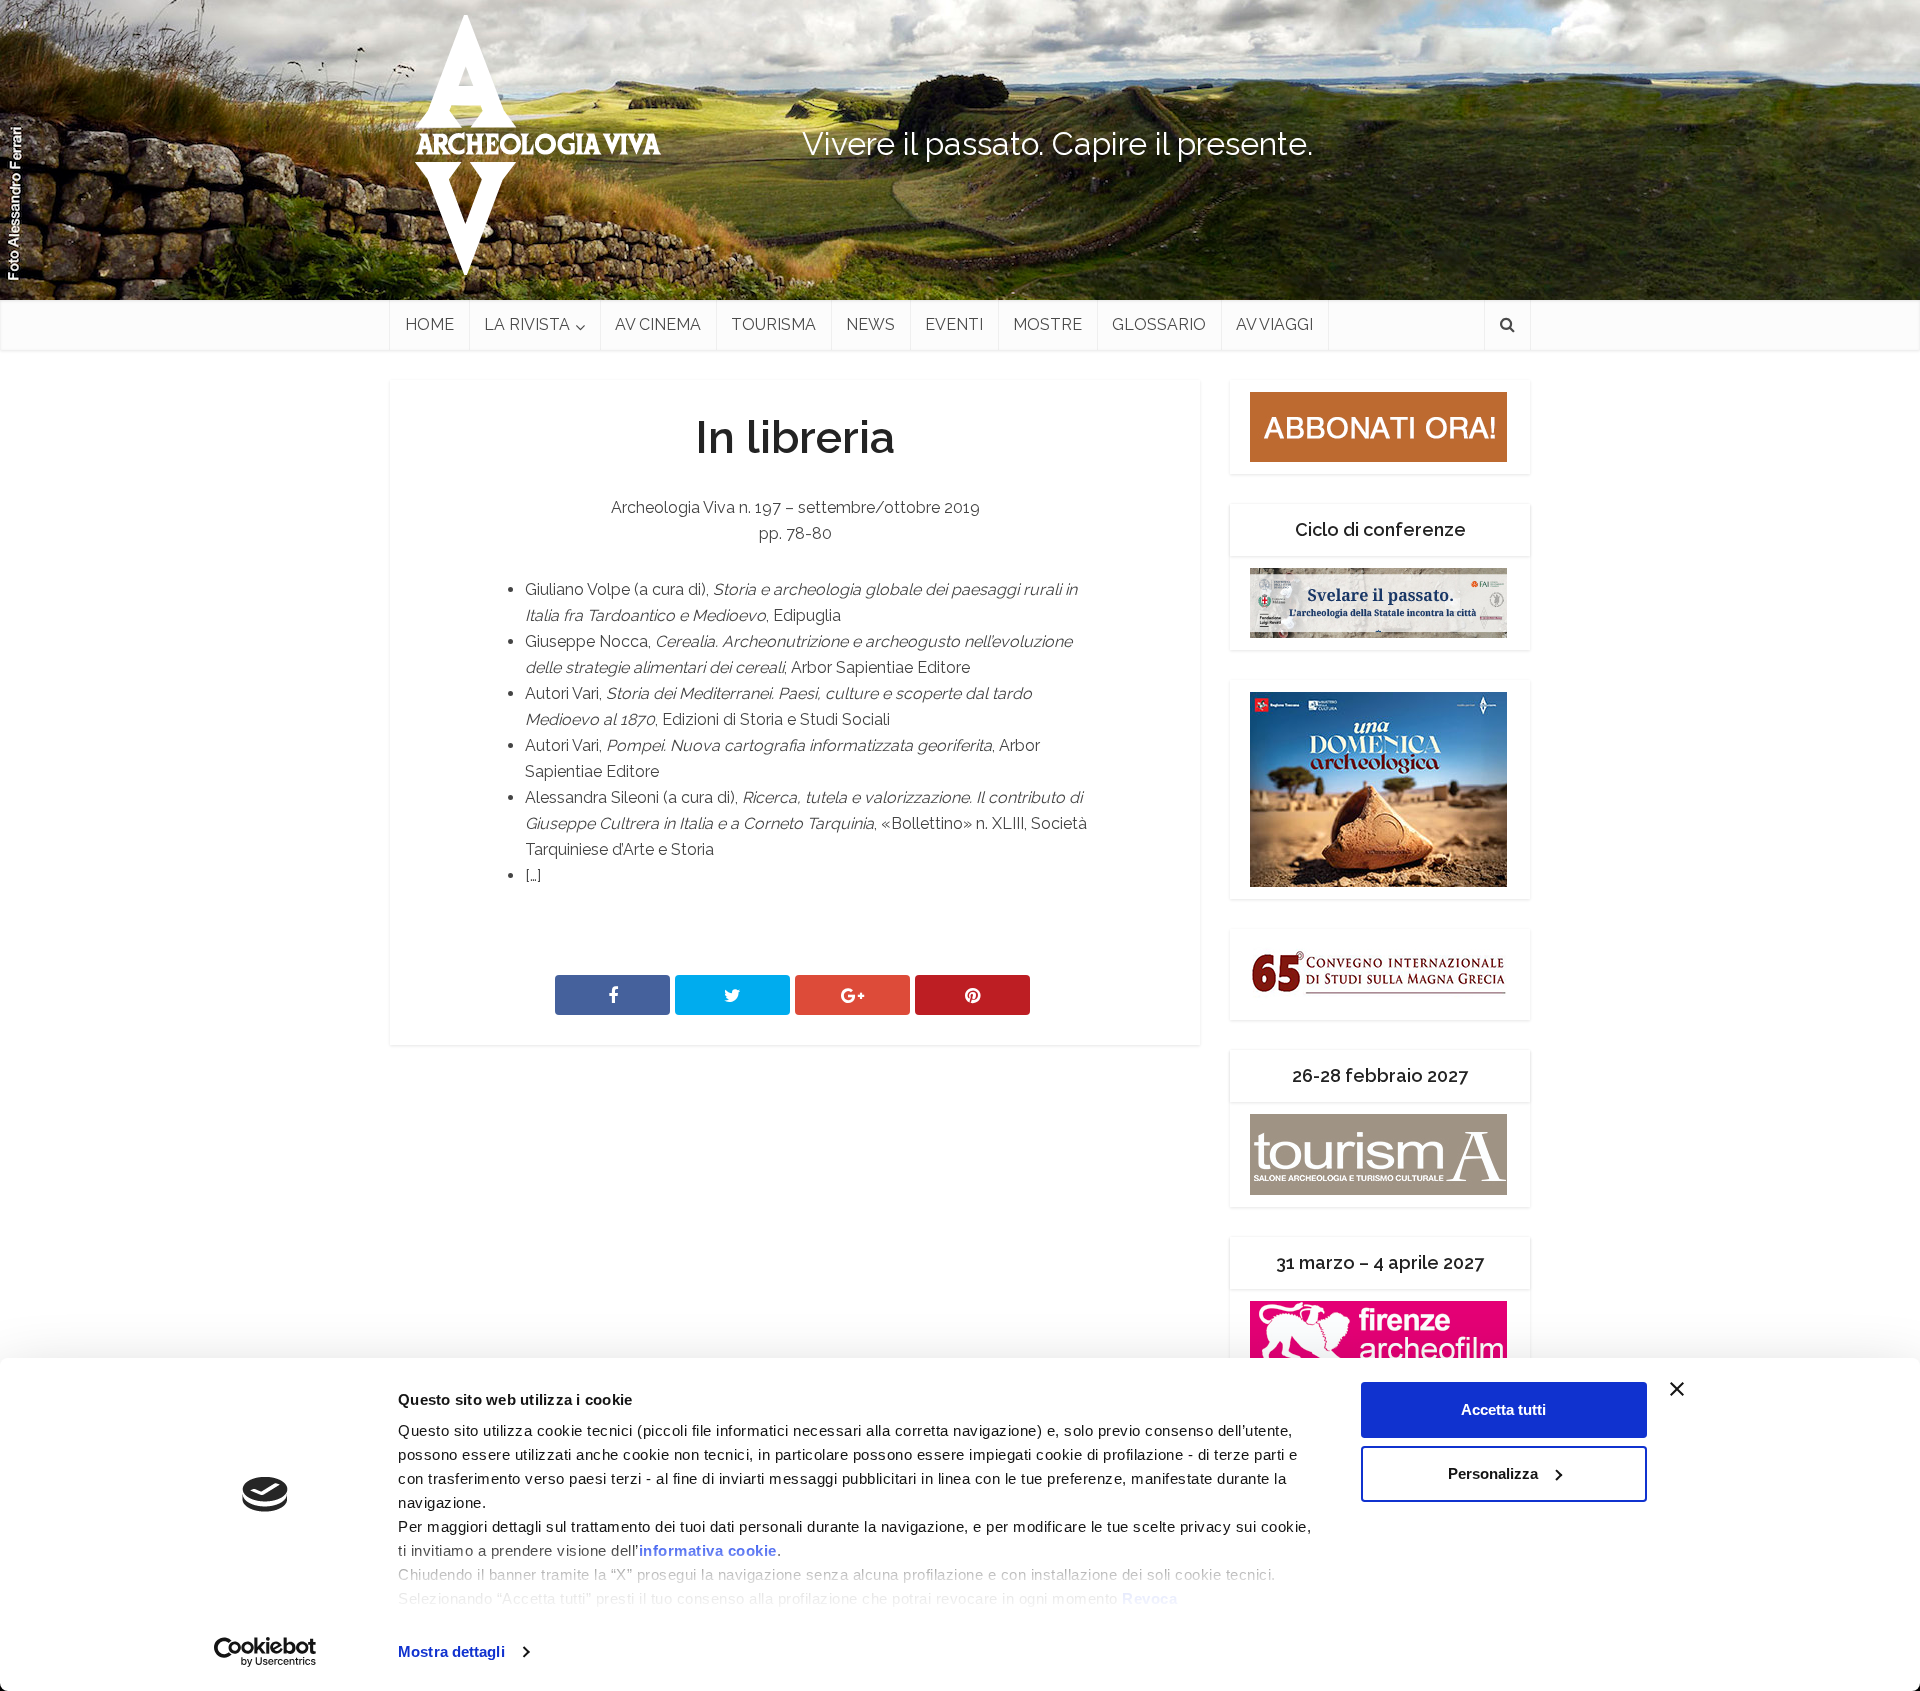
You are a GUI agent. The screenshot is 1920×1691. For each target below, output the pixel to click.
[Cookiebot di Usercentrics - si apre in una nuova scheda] (265, 1652)
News (870, 324)
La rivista (527, 324)
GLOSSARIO (1159, 324)
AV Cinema (658, 324)
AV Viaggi (1274, 324)
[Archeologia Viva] (530, 145)
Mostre (1047, 324)
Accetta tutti (1503, 1409)
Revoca (1149, 1598)
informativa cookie (708, 1550)
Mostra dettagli (451, 1651)
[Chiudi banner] (1715, 1389)
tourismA (773, 324)
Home (429, 324)
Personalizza (1493, 1473)
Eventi (954, 324)
